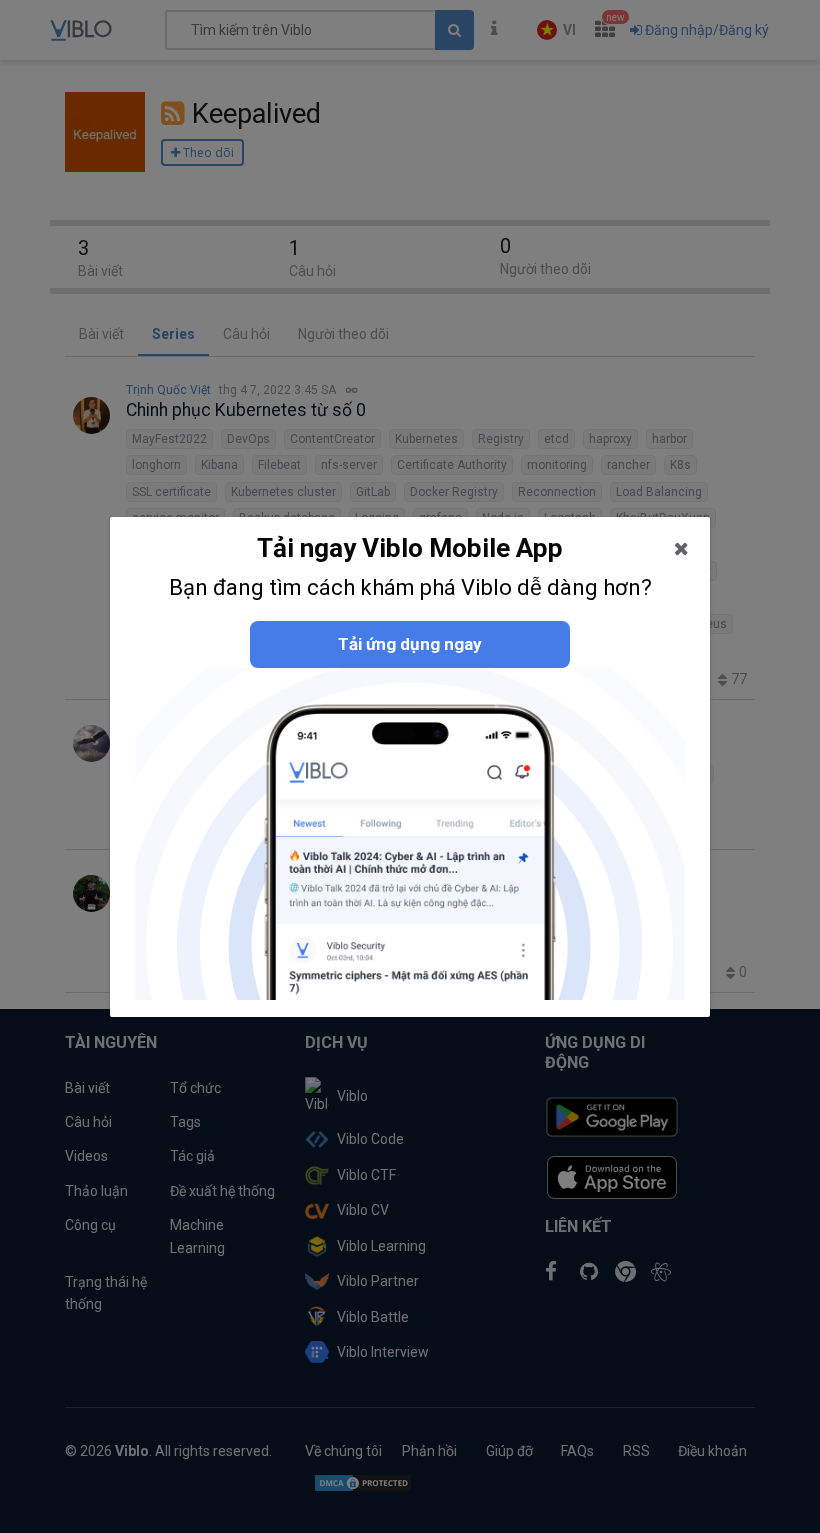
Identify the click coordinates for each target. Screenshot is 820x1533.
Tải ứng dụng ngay (410, 644)
